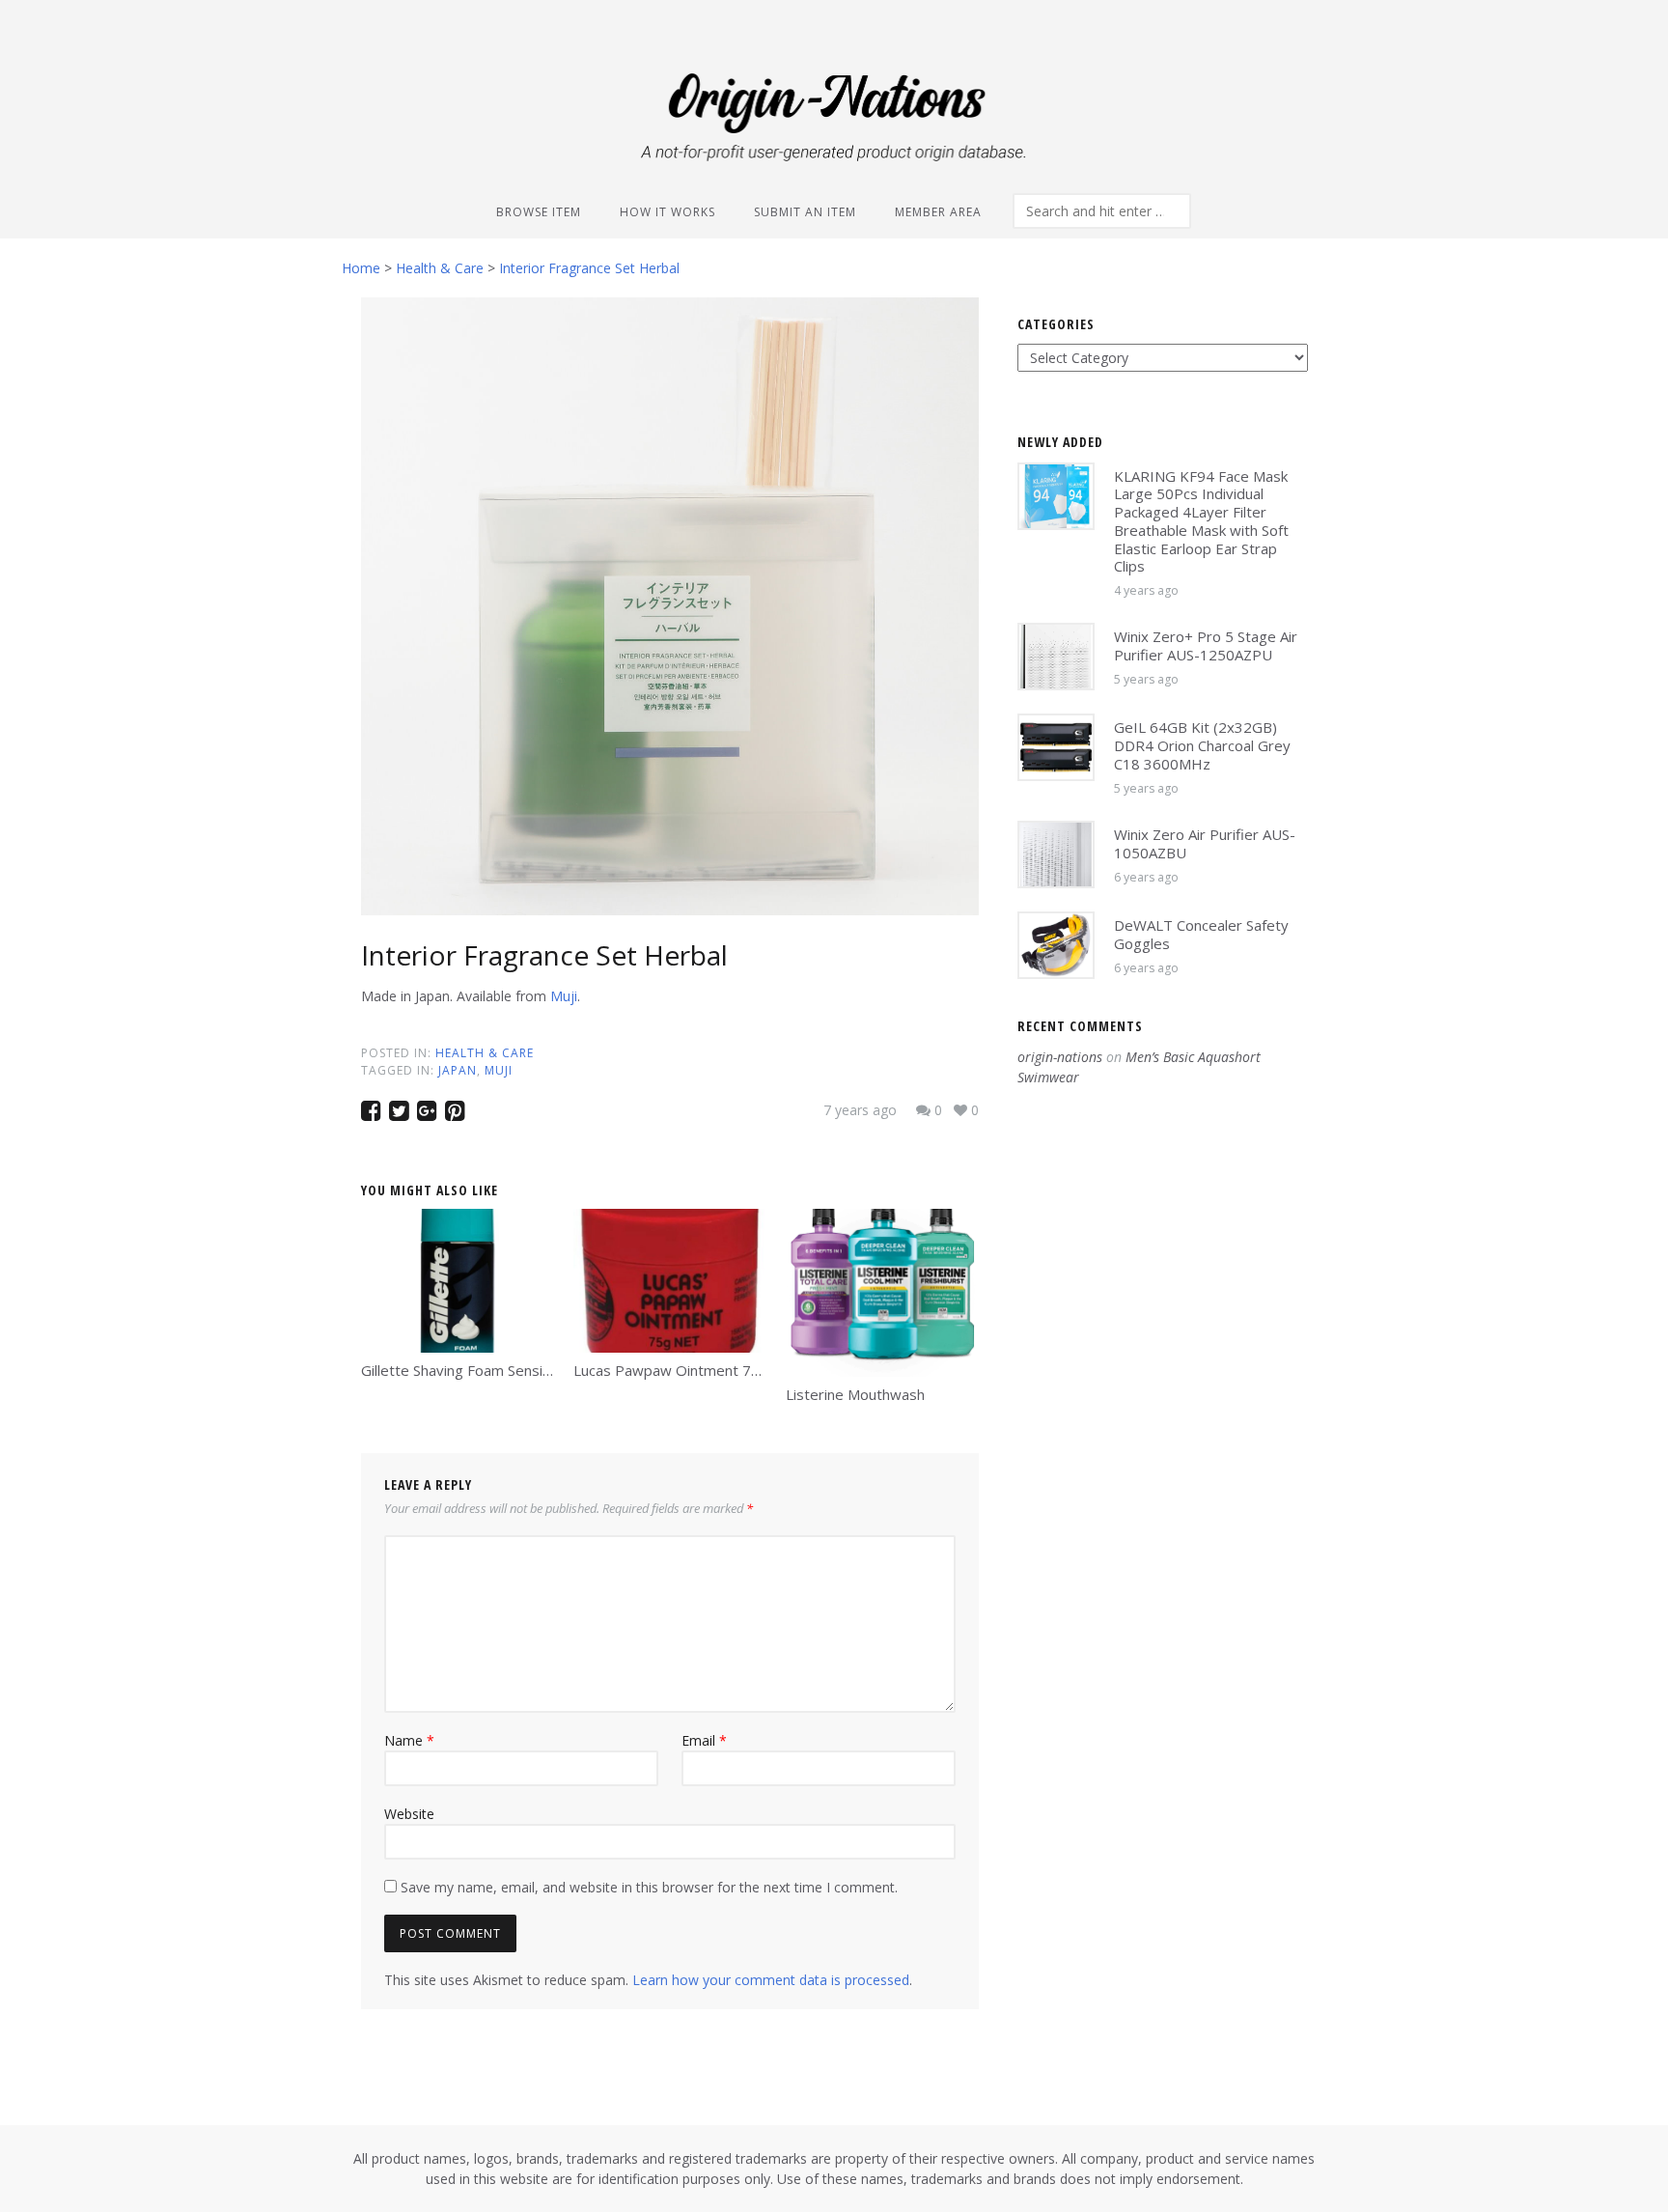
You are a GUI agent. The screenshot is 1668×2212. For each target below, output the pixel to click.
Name (409, 1740)
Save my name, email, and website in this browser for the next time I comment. (649, 1887)
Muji (564, 996)
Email (704, 1740)
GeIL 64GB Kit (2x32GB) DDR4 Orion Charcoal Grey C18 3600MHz (1202, 745)
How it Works (667, 212)
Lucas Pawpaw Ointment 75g (671, 1370)
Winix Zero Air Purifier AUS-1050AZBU (1205, 843)
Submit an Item (805, 212)
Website (409, 1814)
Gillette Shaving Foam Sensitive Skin (479, 1370)
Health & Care (485, 1053)
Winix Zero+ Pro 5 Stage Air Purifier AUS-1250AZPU (1206, 645)
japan (458, 1070)
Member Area (938, 212)
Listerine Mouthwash (855, 1394)
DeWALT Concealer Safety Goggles (1201, 934)
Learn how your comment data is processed (771, 1980)
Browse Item (539, 212)
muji (499, 1070)
